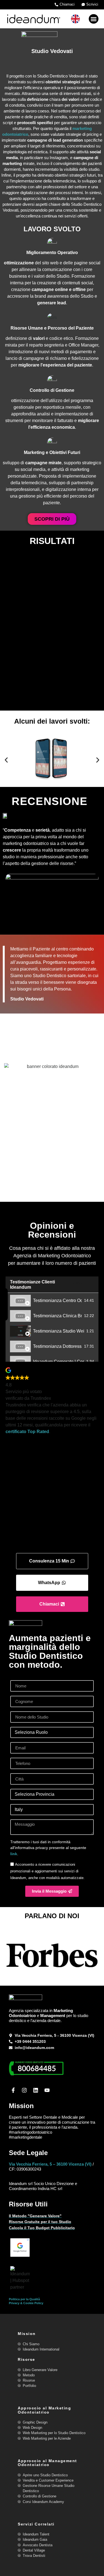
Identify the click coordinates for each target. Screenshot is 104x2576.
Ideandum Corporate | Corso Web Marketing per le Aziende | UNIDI (59, 1362)
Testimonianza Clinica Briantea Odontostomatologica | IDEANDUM (57, 1316)
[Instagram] (25, 2090)
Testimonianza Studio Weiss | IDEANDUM (59, 1331)
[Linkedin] (36, 2090)
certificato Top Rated (27, 1432)
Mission (21, 2106)
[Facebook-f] (13, 2090)
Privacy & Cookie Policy (26, 2303)
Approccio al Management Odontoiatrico (47, 2463)
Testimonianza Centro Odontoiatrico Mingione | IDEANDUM (57, 1300)
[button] (94, 19)
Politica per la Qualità (24, 2299)
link (14, 1854)
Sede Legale (28, 2153)
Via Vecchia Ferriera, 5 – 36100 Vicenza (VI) (50, 2164)
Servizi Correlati (36, 2524)
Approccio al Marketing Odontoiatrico (44, 2410)
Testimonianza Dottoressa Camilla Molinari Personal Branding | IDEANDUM (57, 1346)
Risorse (26, 2359)
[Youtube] (47, 2090)
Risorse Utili (28, 2204)
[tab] (52, 1300)
